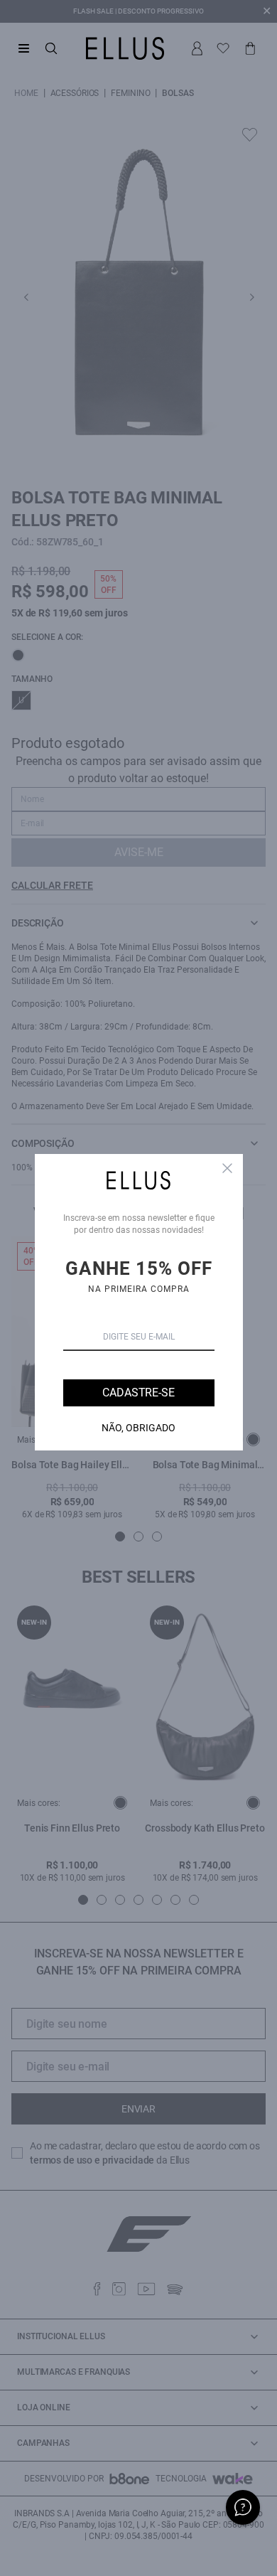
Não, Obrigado (138, 1428)
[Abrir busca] (51, 48)
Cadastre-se (138, 1393)
